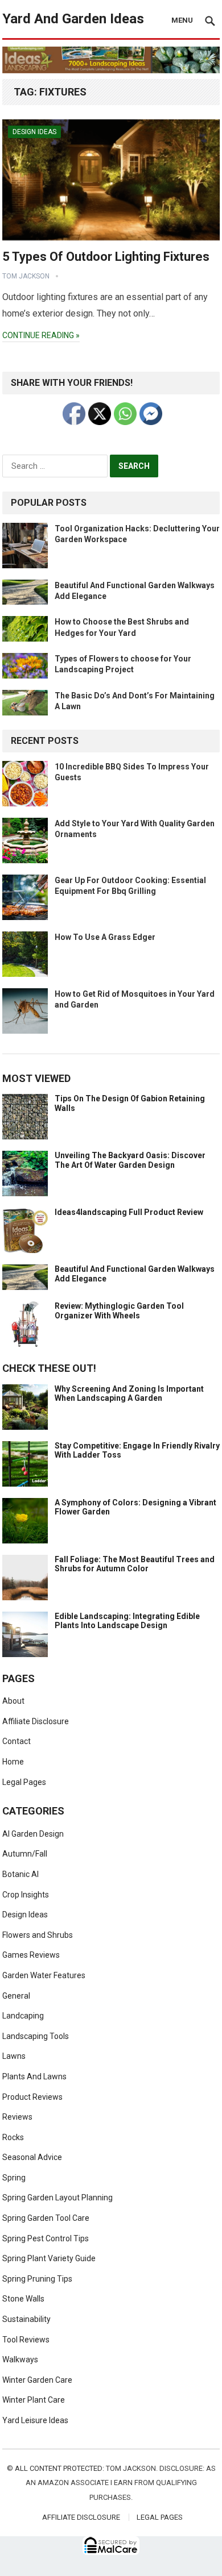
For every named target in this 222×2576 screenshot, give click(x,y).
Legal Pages (24, 1782)
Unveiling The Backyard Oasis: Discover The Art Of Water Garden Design (130, 1160)
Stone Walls (23, 2299)
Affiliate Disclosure (36, 1721)
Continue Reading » (41, 335)
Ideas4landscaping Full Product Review (129, 1212)
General (16, 1996)
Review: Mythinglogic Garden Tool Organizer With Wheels (119, 1311)
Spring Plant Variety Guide (49, 2258)
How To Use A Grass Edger (105, 937)
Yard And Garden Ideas (73, 19)
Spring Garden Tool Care (46, 2218)
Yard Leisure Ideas (35, 2420)
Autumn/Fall (25, 1854)
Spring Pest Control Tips (46, 2238)
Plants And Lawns (34, 2076)
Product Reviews (32, 2097)
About (13, 1701)
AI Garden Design (33, 1834)
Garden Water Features (44, 1975)
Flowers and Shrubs (38, 1935)
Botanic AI (20, 1874)
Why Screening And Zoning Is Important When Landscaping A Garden (129, 1394)
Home (13, 1762)
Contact (17, 1741)
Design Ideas (34, 132)
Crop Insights (26, 1895)
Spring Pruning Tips (37, 2279)
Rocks (13, 2137)
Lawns (14, 2056)
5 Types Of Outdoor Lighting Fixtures (106, 257)
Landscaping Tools (36, 2036)
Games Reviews (31, 1955)
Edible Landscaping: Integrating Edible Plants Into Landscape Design (127, 1621)
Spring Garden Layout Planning (57, 2198)
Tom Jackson (26, 276)
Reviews (17, 2117)
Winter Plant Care (34, 2400)
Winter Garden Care (37, 2380)
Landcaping (23, 2016)
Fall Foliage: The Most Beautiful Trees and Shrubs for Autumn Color (135, 1564)
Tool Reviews (26, 2340)
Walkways (20, 2359)
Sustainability (26, 2319)
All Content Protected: (59, 2468)
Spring (14, 2178)
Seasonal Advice (32, 2157)
